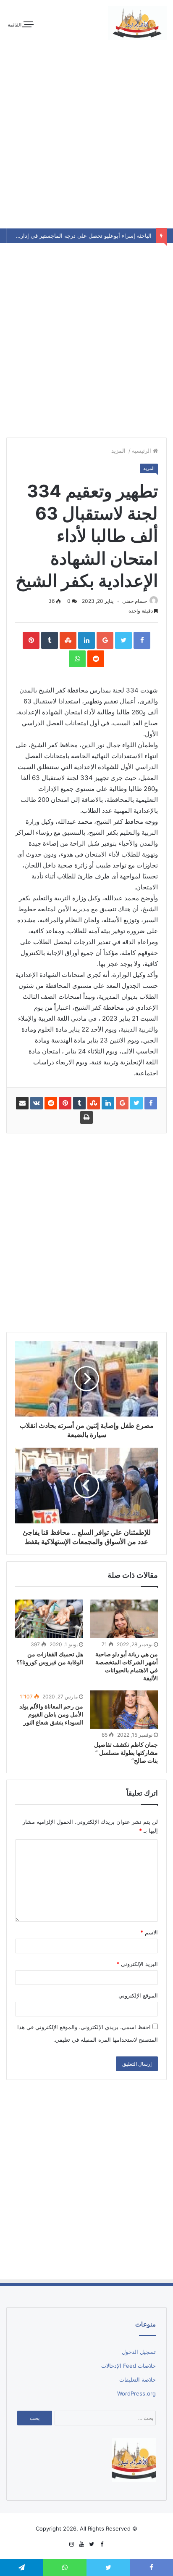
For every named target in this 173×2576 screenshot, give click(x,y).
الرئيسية (142, 451)
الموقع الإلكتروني (138, 1995)
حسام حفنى (135, 601)
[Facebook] (102, 2544)
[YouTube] (81, 2544)
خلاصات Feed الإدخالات (128, 2366)
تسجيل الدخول (139, 2352)
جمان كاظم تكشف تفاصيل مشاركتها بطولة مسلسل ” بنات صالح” (126, 1752)
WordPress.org (136, 2393)
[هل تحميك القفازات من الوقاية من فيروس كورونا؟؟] (49, 1619)
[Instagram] (71, 2544)
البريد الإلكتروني (137, 1964)
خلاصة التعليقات (138, 2380)
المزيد (119, 451)
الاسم (149, 1932)
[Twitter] (92, 2544)
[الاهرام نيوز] (137, 23)
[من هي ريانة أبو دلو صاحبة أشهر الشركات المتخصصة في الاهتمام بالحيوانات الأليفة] (124, 1619)
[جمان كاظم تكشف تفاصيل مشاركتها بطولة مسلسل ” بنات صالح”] (124, 1710)
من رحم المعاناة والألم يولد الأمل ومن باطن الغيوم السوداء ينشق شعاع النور (51, 1714)
